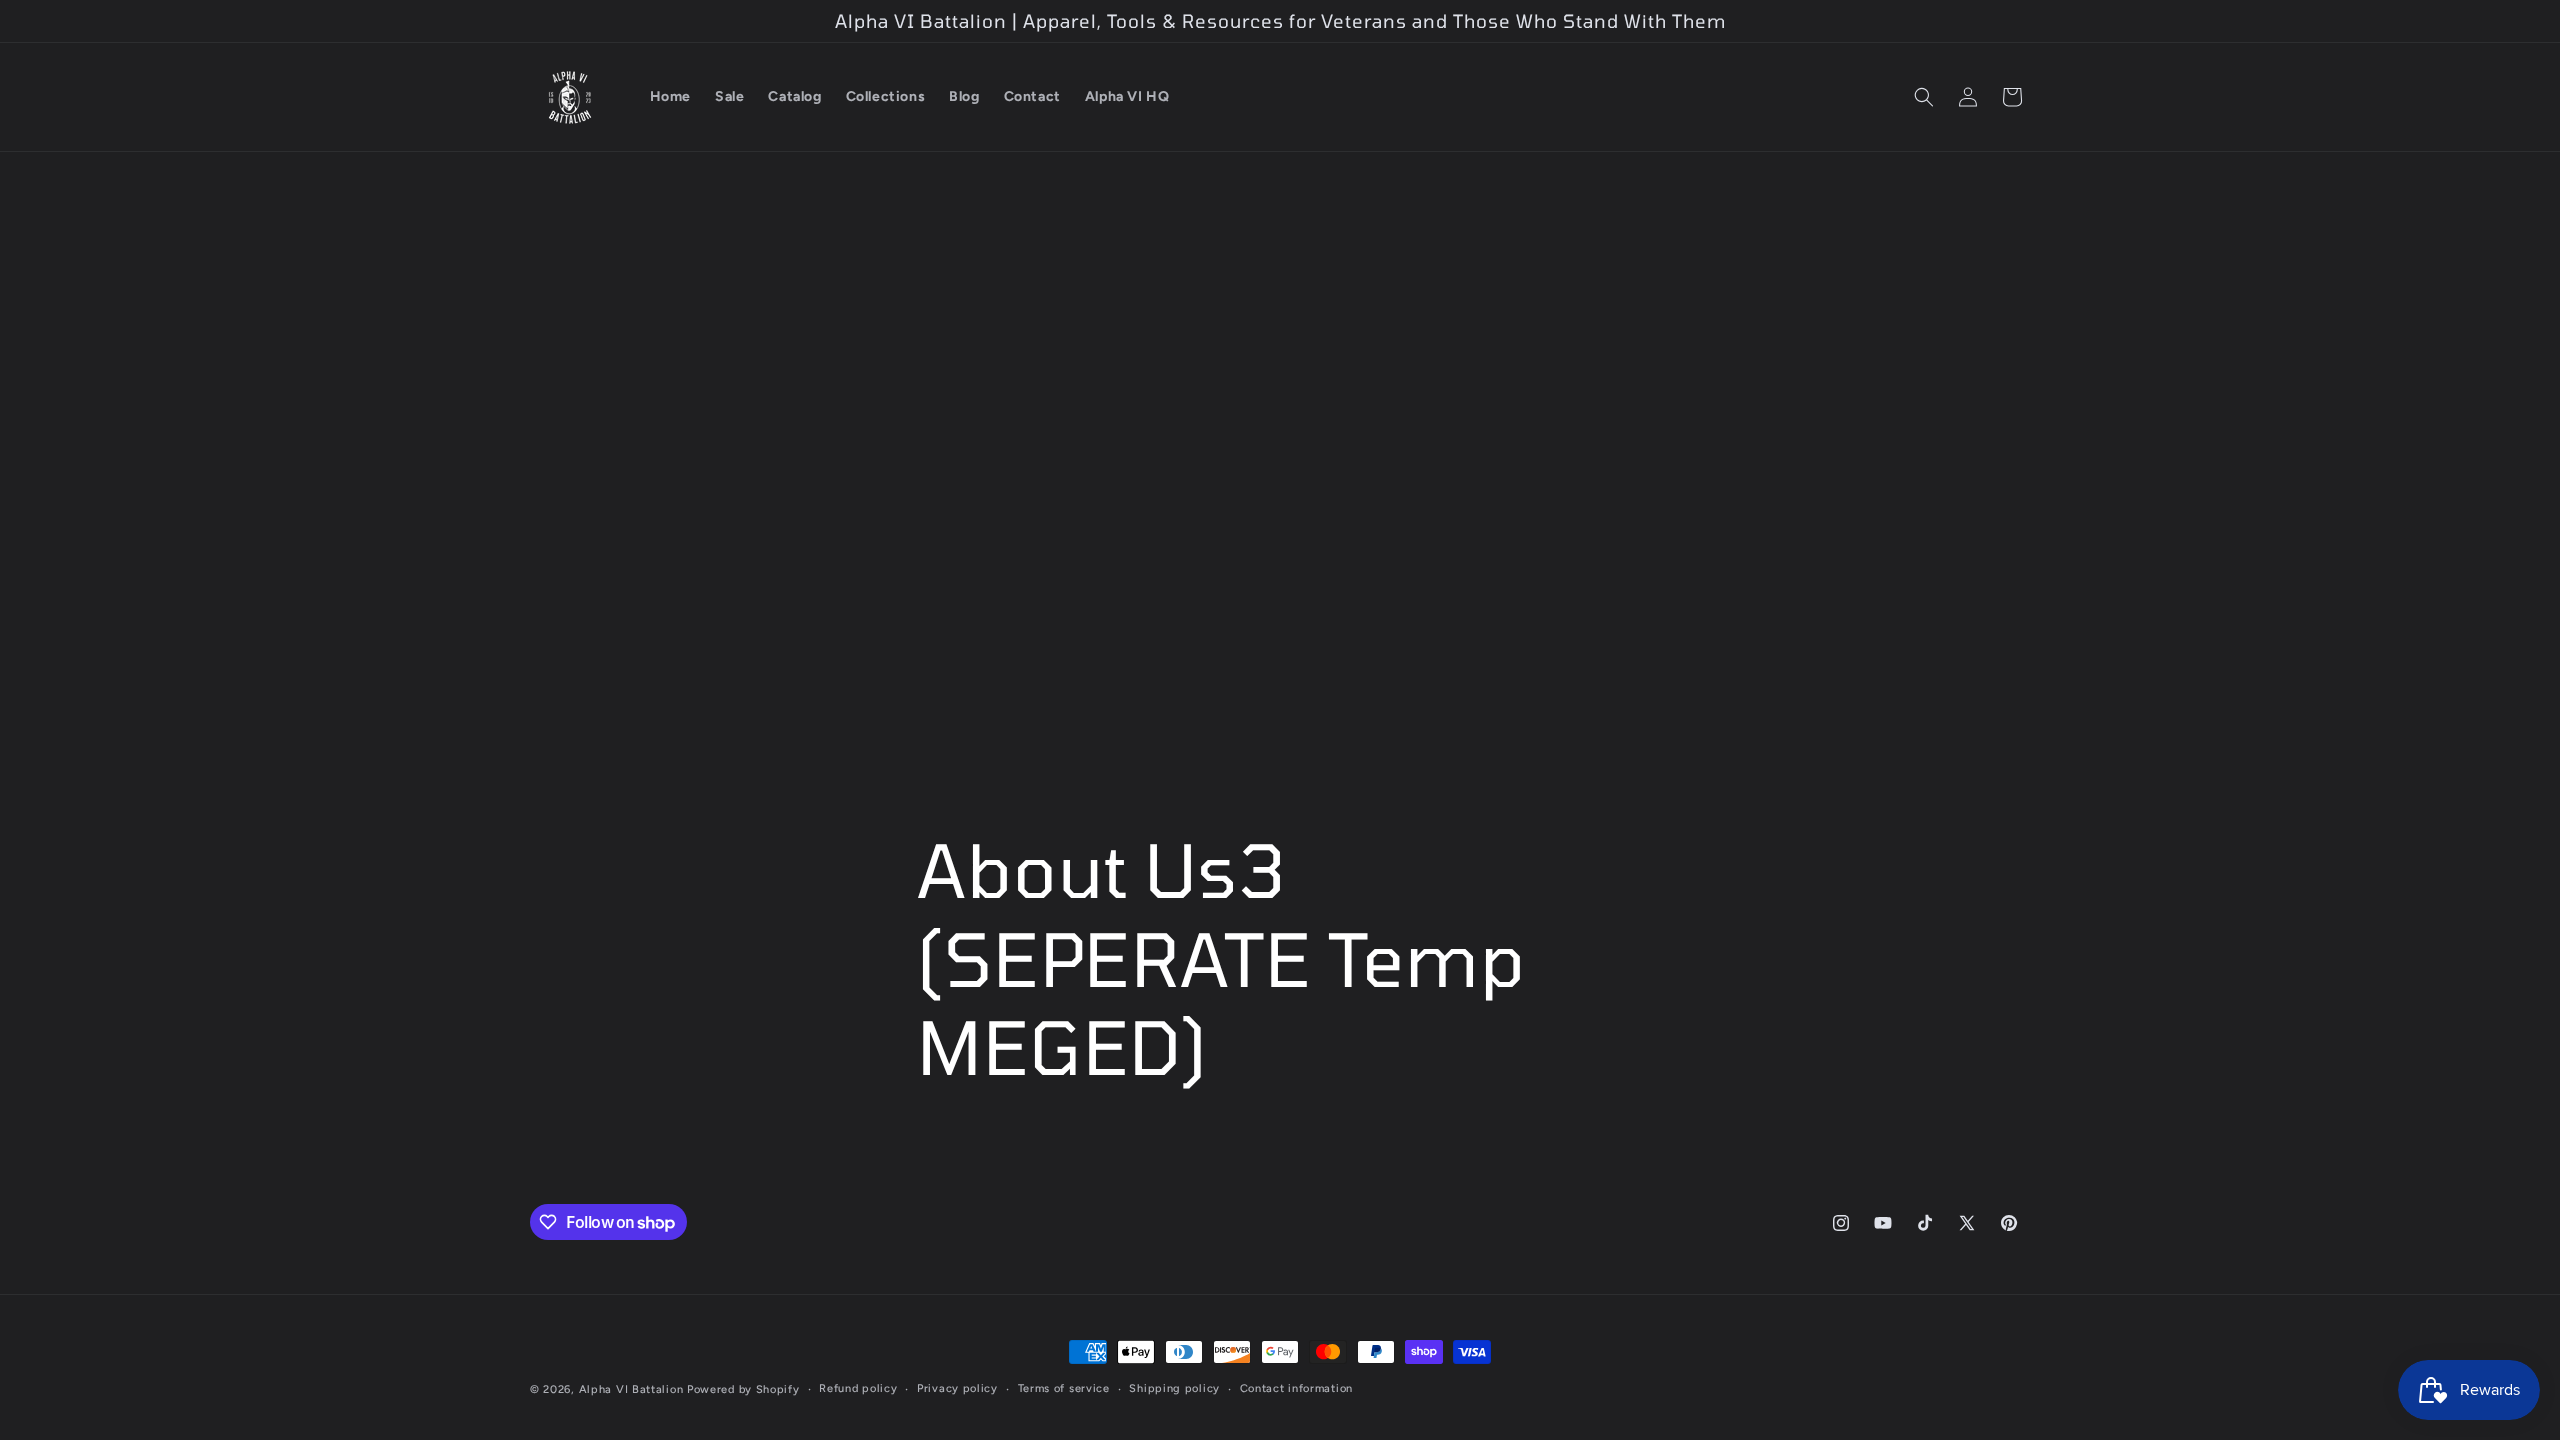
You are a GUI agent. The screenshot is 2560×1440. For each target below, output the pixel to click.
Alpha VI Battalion (631, 1389)
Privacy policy (957, 1388)
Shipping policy (1174, 1388)
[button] (1924, 97)
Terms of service (1064, 1388)
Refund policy (858, 1388)
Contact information (1296, 1388)
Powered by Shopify (743, 1389)
